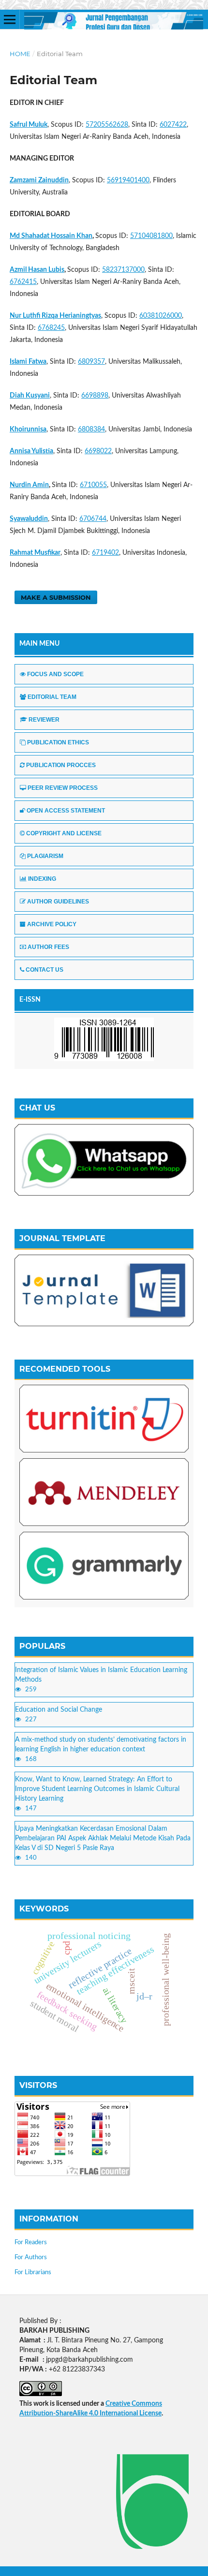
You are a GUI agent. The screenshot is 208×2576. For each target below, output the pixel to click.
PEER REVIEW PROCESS (63, 788)
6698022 (98, 451)
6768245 (51, 328)
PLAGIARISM (45, 856)
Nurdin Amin (29, 485)
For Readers (31, 2243)
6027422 (173, 125)
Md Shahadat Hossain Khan (51, 236)
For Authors (31, 2258)
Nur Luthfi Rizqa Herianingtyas (55, 316)
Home (20, 54)
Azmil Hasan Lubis (37, 270)
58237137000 (123, 270)
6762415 (23, 282)
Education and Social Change (59, 1710)
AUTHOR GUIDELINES (58, 902)
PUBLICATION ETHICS (58, 742)
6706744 (93, 519)
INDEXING (42, 879)
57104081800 (151, 236)
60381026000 (161, 316)
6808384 (91, 429)
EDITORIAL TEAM (52, 697)
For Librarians (33, 2273)
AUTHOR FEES (48, 947)
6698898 (95, 396)
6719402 (105, 553)
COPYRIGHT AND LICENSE (64, 833)
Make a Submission (56, 597)
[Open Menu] (10, 19)
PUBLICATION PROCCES (61, 765)
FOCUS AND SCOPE (55, 674)
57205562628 (107, 125)
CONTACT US (45, 970)
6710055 (93, 485)
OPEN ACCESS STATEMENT (66, 811)
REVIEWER (44, 720)
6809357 (91, 362)
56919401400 (128, 180)
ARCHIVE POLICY (52, 924)
